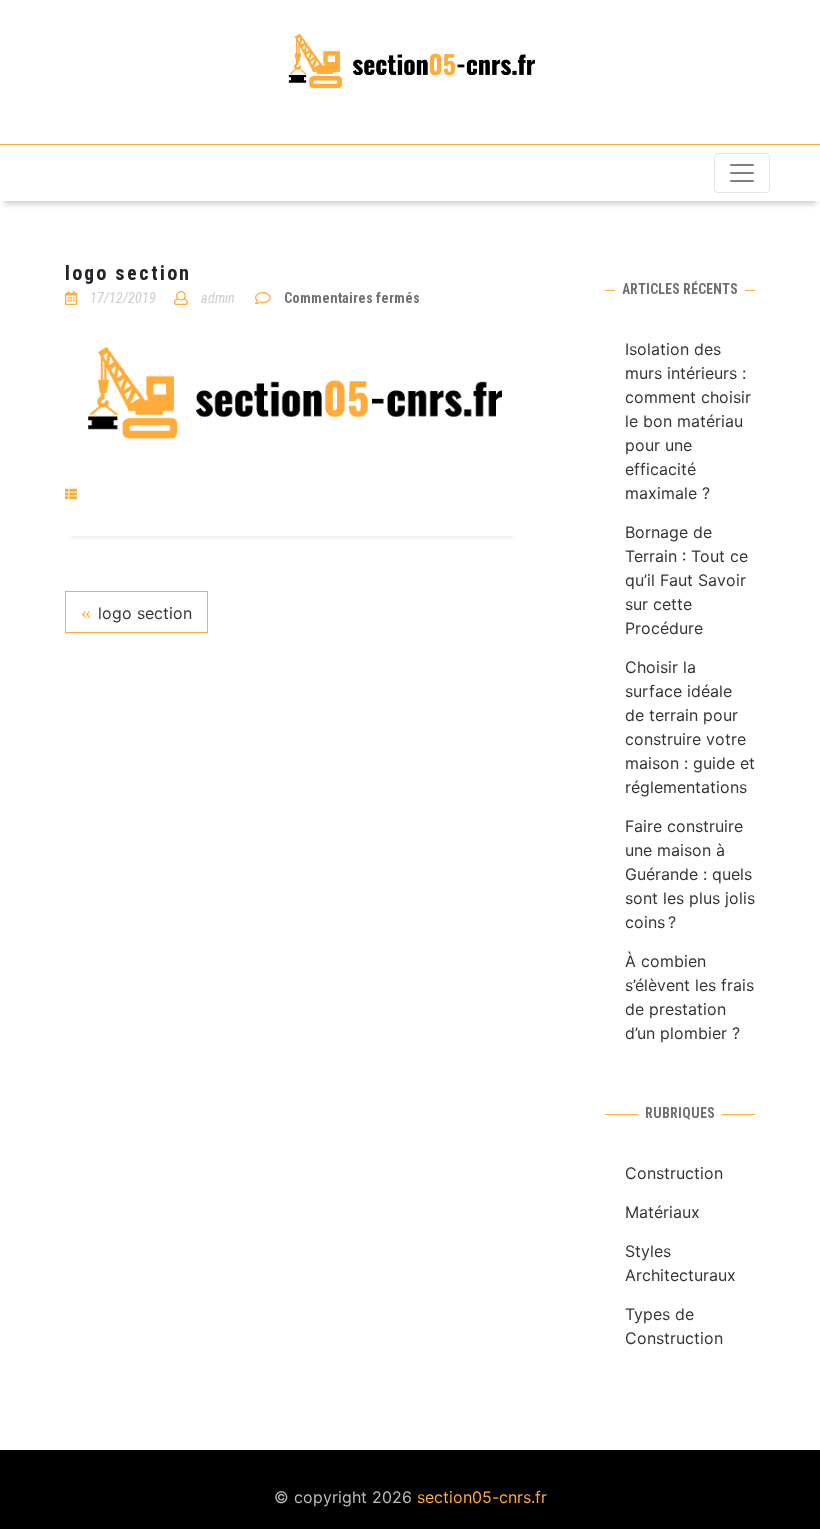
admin (218, 298)
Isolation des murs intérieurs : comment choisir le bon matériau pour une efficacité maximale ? (688, 421)
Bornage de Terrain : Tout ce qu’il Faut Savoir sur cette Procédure (686, 580)
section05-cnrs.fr (482, 1497)
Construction (674, 1173)
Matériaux (662, 1212)
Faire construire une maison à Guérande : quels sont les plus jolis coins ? (690, 874)
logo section (145, 613)
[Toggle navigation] (742, 173)
